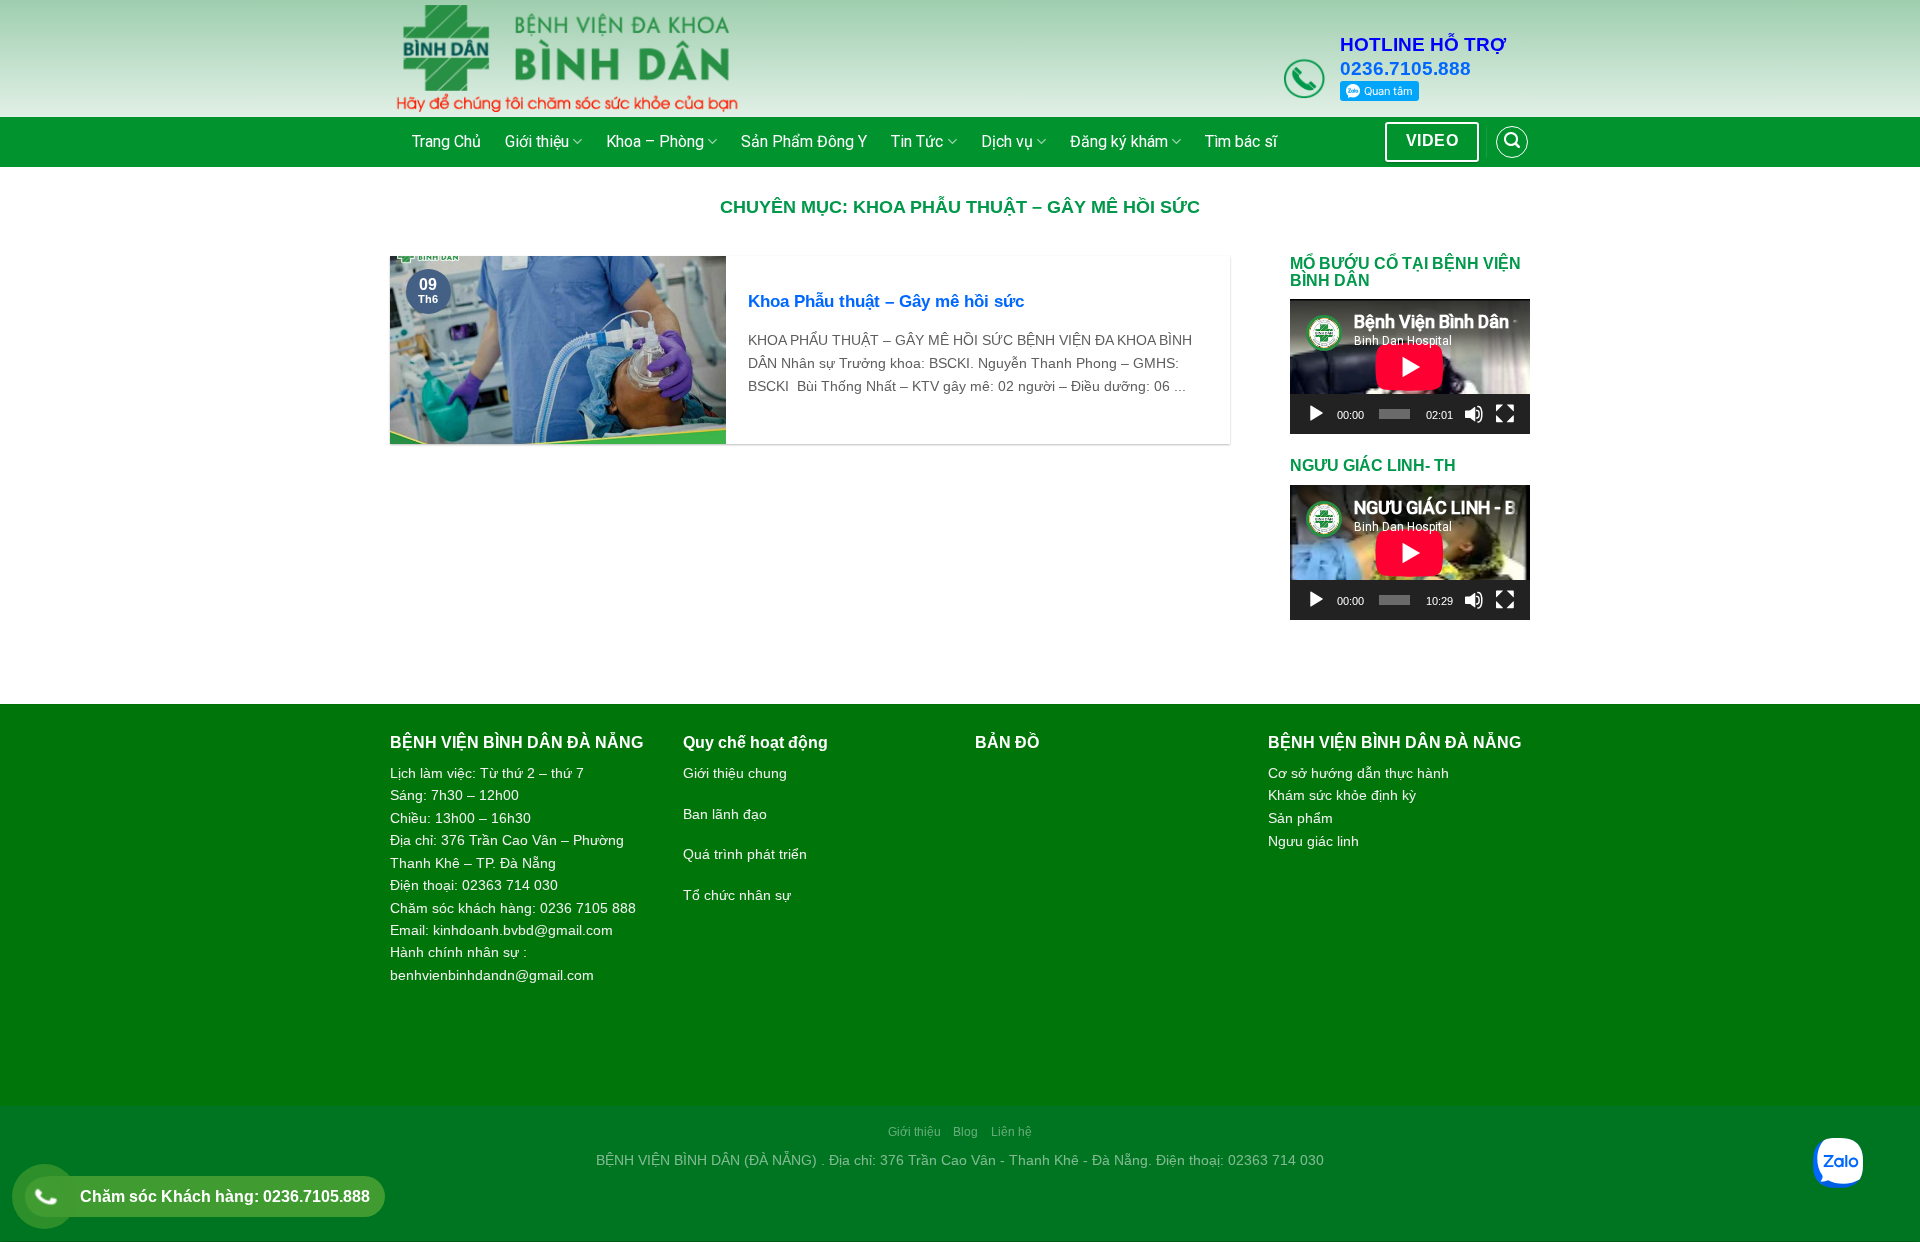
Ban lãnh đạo (725, 814)
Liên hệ (1011, 1132)
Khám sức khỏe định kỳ (1342, 795)
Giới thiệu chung (735, 773)
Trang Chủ (446, 141)
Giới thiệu (537, 141)
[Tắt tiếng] (1474, 414)
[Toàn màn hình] (1505, 414)
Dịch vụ (1007, 141)
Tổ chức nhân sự (737, 895)
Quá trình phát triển (745, 854)
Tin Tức (917, 141)
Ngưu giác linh (1313, 841)
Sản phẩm (1300, 818)
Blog (965, 1132)
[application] (1410, 366)
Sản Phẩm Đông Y (804, 141)
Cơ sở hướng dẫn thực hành (1358, 773)
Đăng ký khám (1119, 141)
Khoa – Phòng (655, 141)
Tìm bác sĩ (1241, 141)
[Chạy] (1316, 414)
